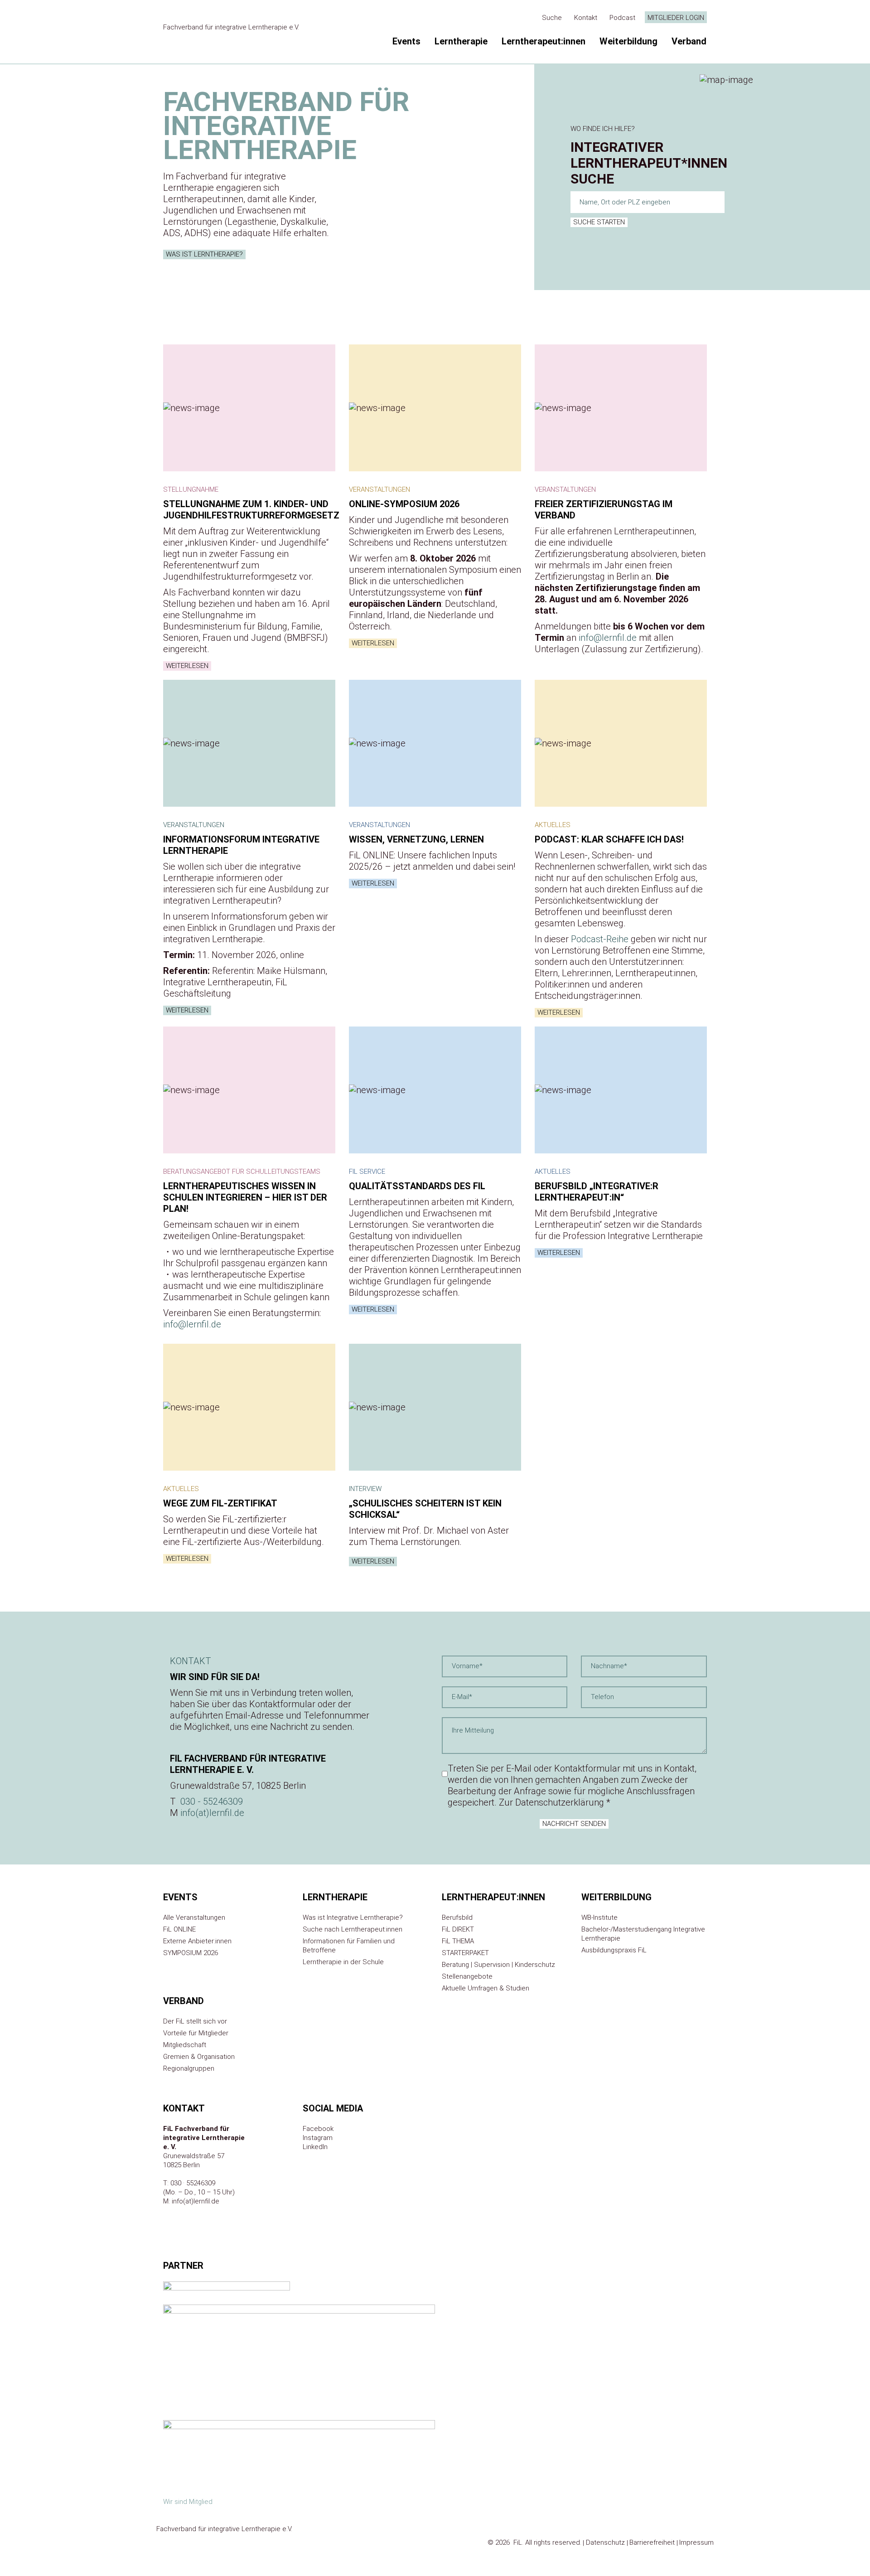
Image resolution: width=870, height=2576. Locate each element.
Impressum (696, 2542)
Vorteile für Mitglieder (196, 2033)
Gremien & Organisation (199, 2057)
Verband (689, 41)
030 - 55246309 (212, 1801)
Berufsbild (457, 1917)
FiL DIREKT (458, 1929)
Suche (552, 18)
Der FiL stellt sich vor (195, 2021)
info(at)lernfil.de (212, 1813)
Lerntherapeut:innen (544, 41)
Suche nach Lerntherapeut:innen (353, 1929)
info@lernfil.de (608, 638)
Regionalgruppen (189, 2068)
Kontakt (586, 18)
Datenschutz (605, 2542)
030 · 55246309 (193, 2183)
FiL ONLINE (179, 1929)
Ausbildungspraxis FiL (614, 1950)
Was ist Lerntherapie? (204, 254)
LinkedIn (315, 2147)
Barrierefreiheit (652, 2542)
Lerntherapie (461, 41)
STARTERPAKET (465, 1953)
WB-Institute (599, 1917)
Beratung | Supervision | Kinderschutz (498, 1965)
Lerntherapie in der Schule (343, 1962)
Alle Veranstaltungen (194, 1917)
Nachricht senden (574, 1824)
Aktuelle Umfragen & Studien (486, 1988)
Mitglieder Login (676, 18)
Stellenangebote (467, 1976)
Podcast (622, 18)
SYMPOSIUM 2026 (191, 1953)
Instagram (318, 2138)
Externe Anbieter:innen (197, 1941)
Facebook (318, 2129)
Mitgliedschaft (185, 2045)
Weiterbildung (628, 41)
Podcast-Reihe (600, 939)
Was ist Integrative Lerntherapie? (353, 1917)
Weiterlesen (187, 666)
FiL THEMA (458, 1941)
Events (406, 41)
